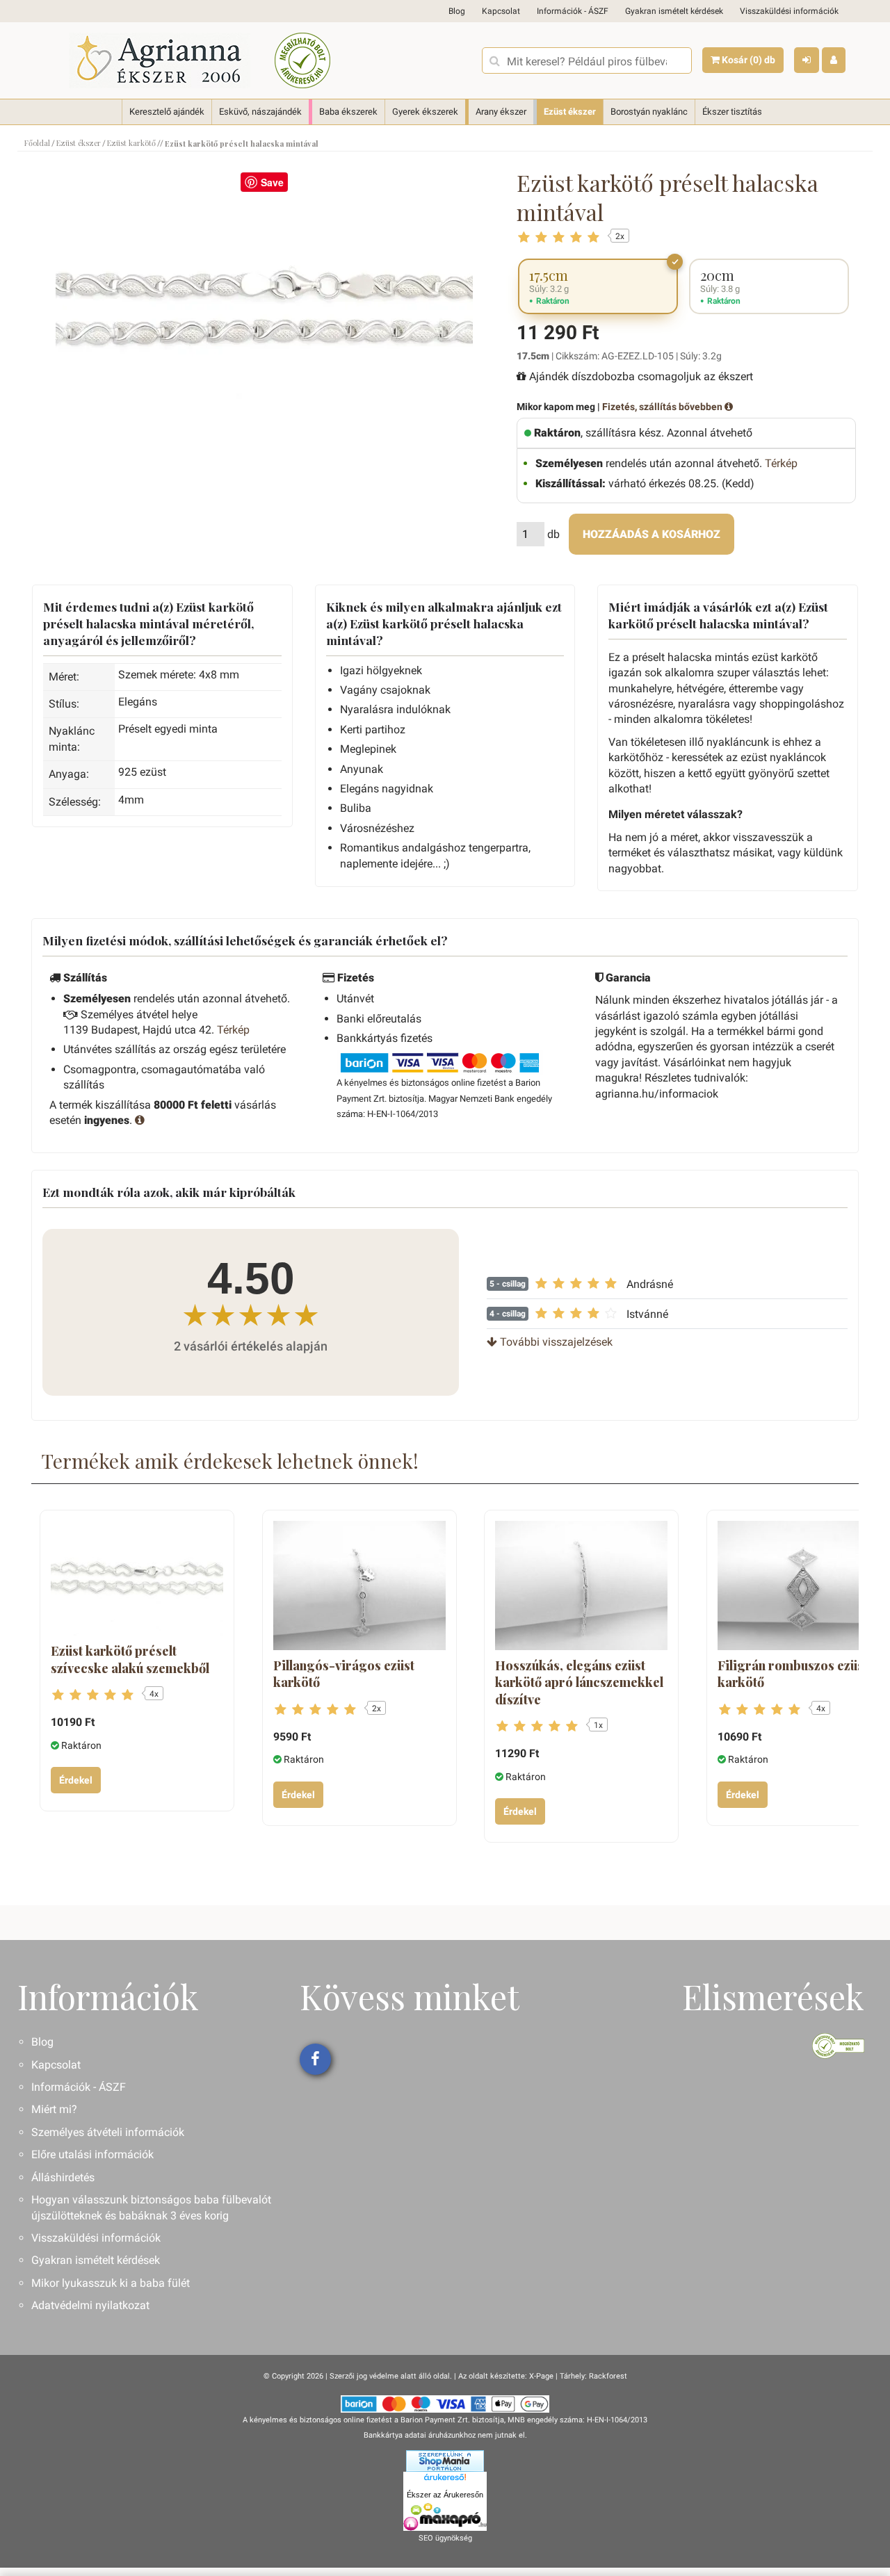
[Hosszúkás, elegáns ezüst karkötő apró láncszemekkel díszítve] (581, 1585)
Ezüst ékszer (570, 112)
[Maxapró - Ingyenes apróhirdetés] (445, 2517)
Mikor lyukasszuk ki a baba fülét (111, 2283)
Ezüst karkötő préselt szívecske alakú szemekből (130, 1659)
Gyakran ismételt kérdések (674, 11)
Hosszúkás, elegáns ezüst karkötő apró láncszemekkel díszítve (579, 1682)
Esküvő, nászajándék (260, 112)
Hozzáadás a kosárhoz (652, 534)
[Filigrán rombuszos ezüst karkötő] (804, 1585)
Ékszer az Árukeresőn (445, 2495)
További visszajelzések (555, 1342)
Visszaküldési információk (789, 11)
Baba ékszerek (348, 112)
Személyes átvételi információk (108, 2132)
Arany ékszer (501, 112)
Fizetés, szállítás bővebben (663, 407)
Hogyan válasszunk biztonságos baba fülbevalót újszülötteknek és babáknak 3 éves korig (151, 2207)
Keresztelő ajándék (167, 112)
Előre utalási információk (92, 2154)
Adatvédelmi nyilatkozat (90, 2305)
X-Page (541, 2376)
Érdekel (76, 1780)
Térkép (781, 463)
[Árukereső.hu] (445, 2479)
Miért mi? (54, 2109)
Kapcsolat (501, 11)
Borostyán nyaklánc (649, 112)
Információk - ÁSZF (573, 11)
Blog (457, 11)
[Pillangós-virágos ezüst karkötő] (359, 1585)
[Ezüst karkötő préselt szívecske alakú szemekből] (137, 1578)
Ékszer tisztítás (732, 112)
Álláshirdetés (63, 2177)
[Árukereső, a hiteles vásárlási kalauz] (302, 60)
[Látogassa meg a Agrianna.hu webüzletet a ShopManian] (445, 2461)
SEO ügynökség (445, 2538)
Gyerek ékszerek (425, 112)
